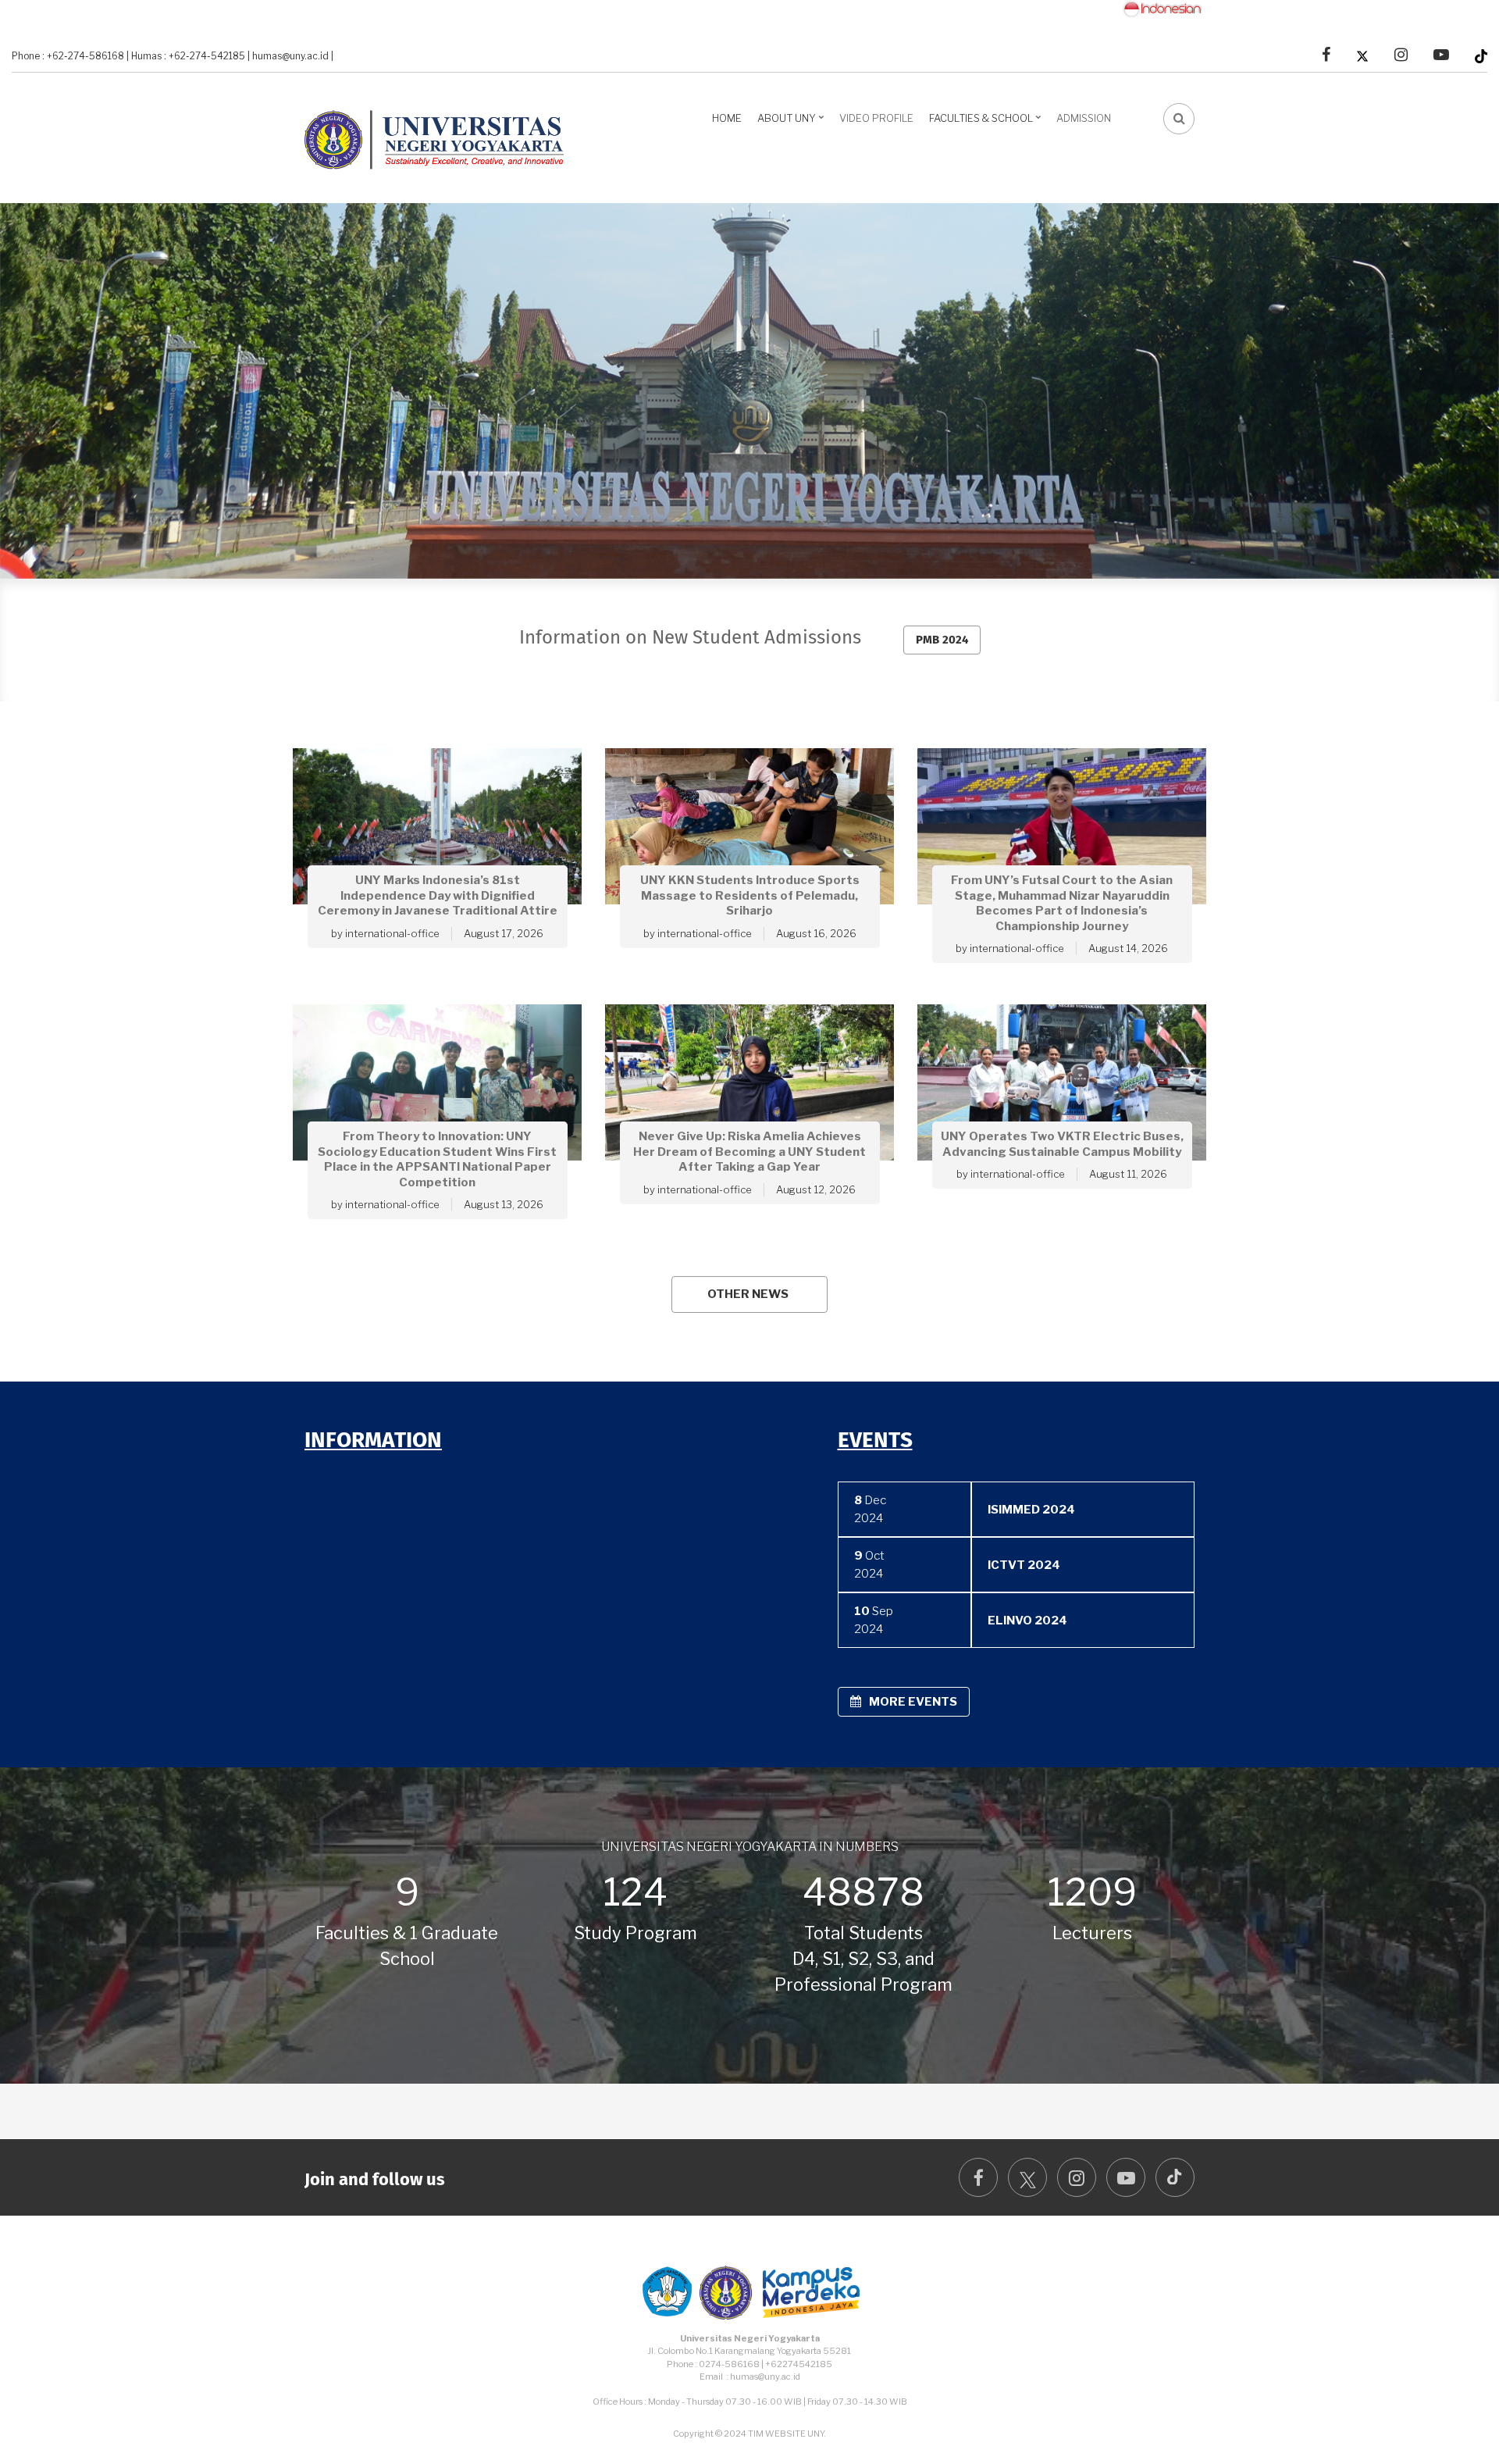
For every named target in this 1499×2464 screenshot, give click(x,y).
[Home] (441, 136)
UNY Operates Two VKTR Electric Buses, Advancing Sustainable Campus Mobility (1062, 1145)
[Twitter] (1362, 55)
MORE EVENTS (913, 1702)
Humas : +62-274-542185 (188, 56)
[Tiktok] (1481, 55)
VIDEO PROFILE (876, 118)
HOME (727, 118)
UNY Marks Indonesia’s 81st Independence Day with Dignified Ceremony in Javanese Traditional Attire (438, 895)
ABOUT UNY (792, 123)
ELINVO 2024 (1027, 1621)
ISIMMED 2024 (1031, 1510)
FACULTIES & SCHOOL (987, 123)
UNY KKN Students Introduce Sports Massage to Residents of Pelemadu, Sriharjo (750, 895)
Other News (748, 1294)
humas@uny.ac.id (290, 56)
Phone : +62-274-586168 (68, 56)
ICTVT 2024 (1024, 1565)
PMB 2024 (942, 640)
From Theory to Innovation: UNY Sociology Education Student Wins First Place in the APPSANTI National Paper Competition (437, 1160)
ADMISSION (1084, 118)
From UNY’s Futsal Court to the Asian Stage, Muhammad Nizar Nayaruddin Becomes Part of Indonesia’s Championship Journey (1062, 903)
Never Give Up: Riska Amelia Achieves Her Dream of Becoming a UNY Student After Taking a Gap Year (749, 1152)
